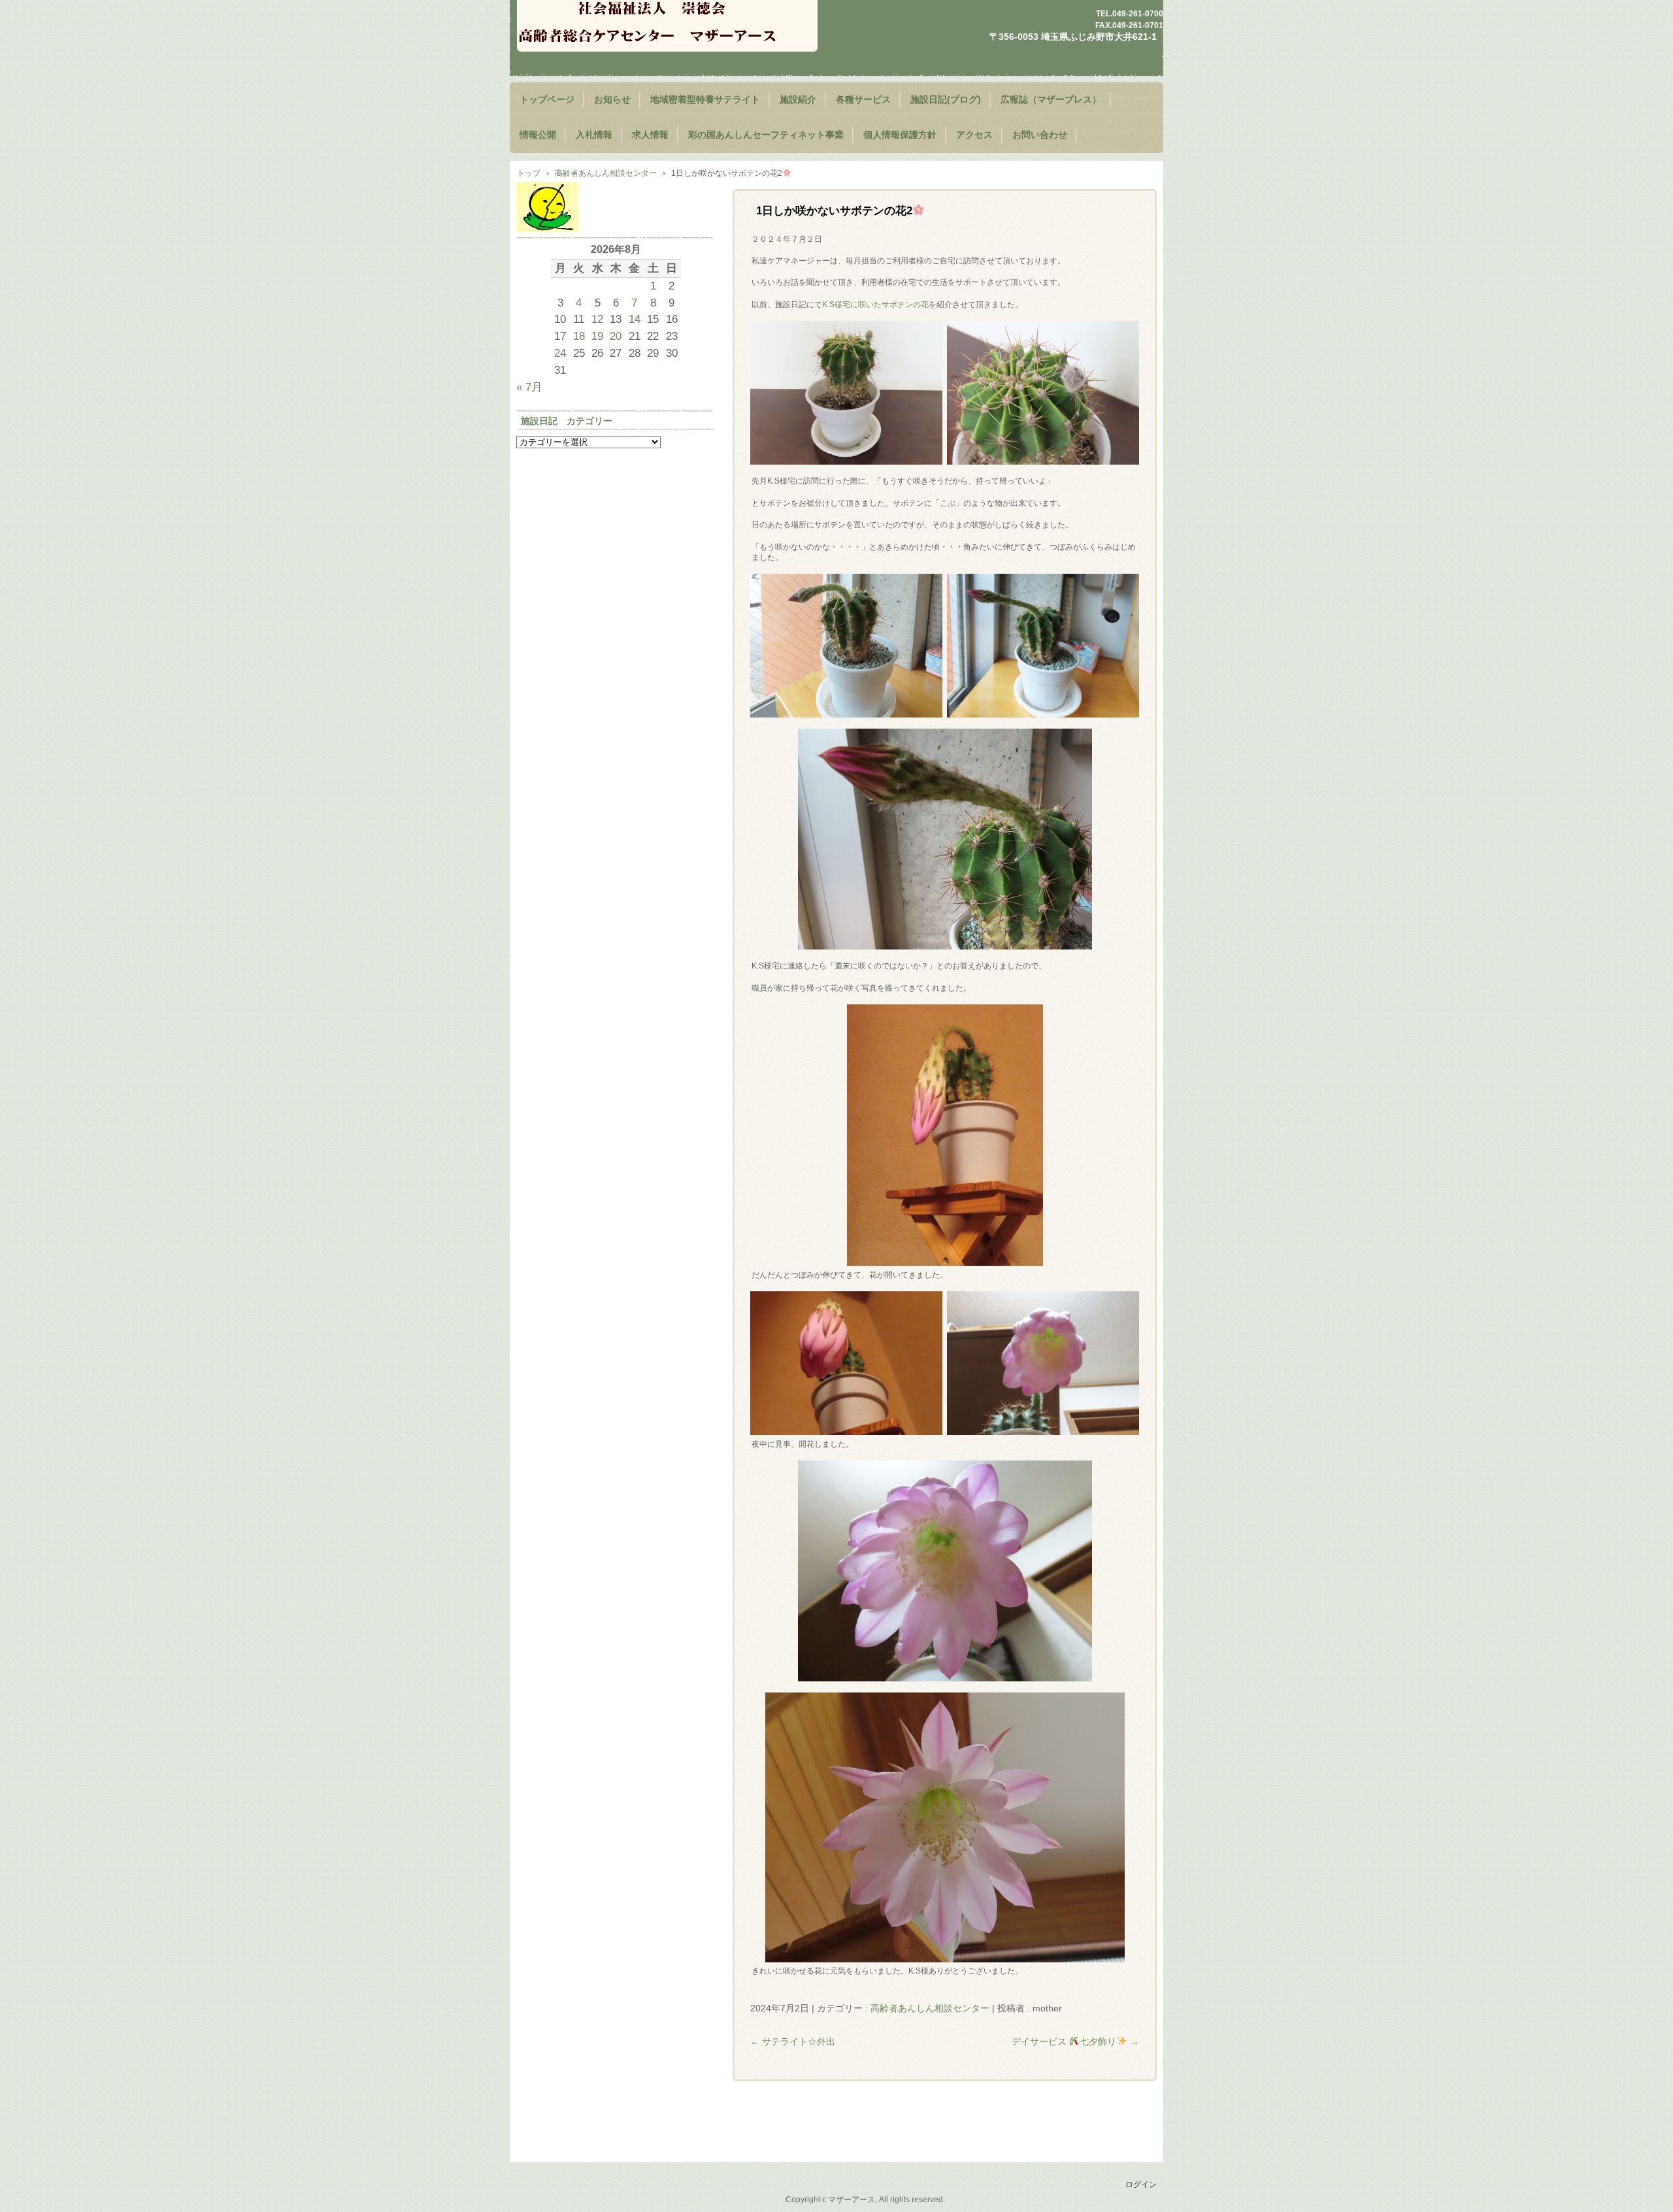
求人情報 (650, 135)
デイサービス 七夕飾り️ (1075, 2041)
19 (597, 336)
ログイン (1141, 2185)
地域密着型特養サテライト (705, 100)
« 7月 (529, 387)
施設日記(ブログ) (946, 100)
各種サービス (863, 100)
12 (597, 319)
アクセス (974, 135)
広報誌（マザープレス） (1051, 100)
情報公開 (538, 135)
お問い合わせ (1040, 135)
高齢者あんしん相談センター (930, 2008)
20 (616, 336)
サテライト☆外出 (793, 2041)
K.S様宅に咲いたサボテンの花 (875, 305)
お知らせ (612, 100)
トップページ (547, 100)
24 (560, 353)
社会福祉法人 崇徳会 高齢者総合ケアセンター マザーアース (667, 26)
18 (579, 336)
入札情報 (594, 135)
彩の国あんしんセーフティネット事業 (766, 135)
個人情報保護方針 (900, 135)
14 (635, 319)
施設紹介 (798, 100)
